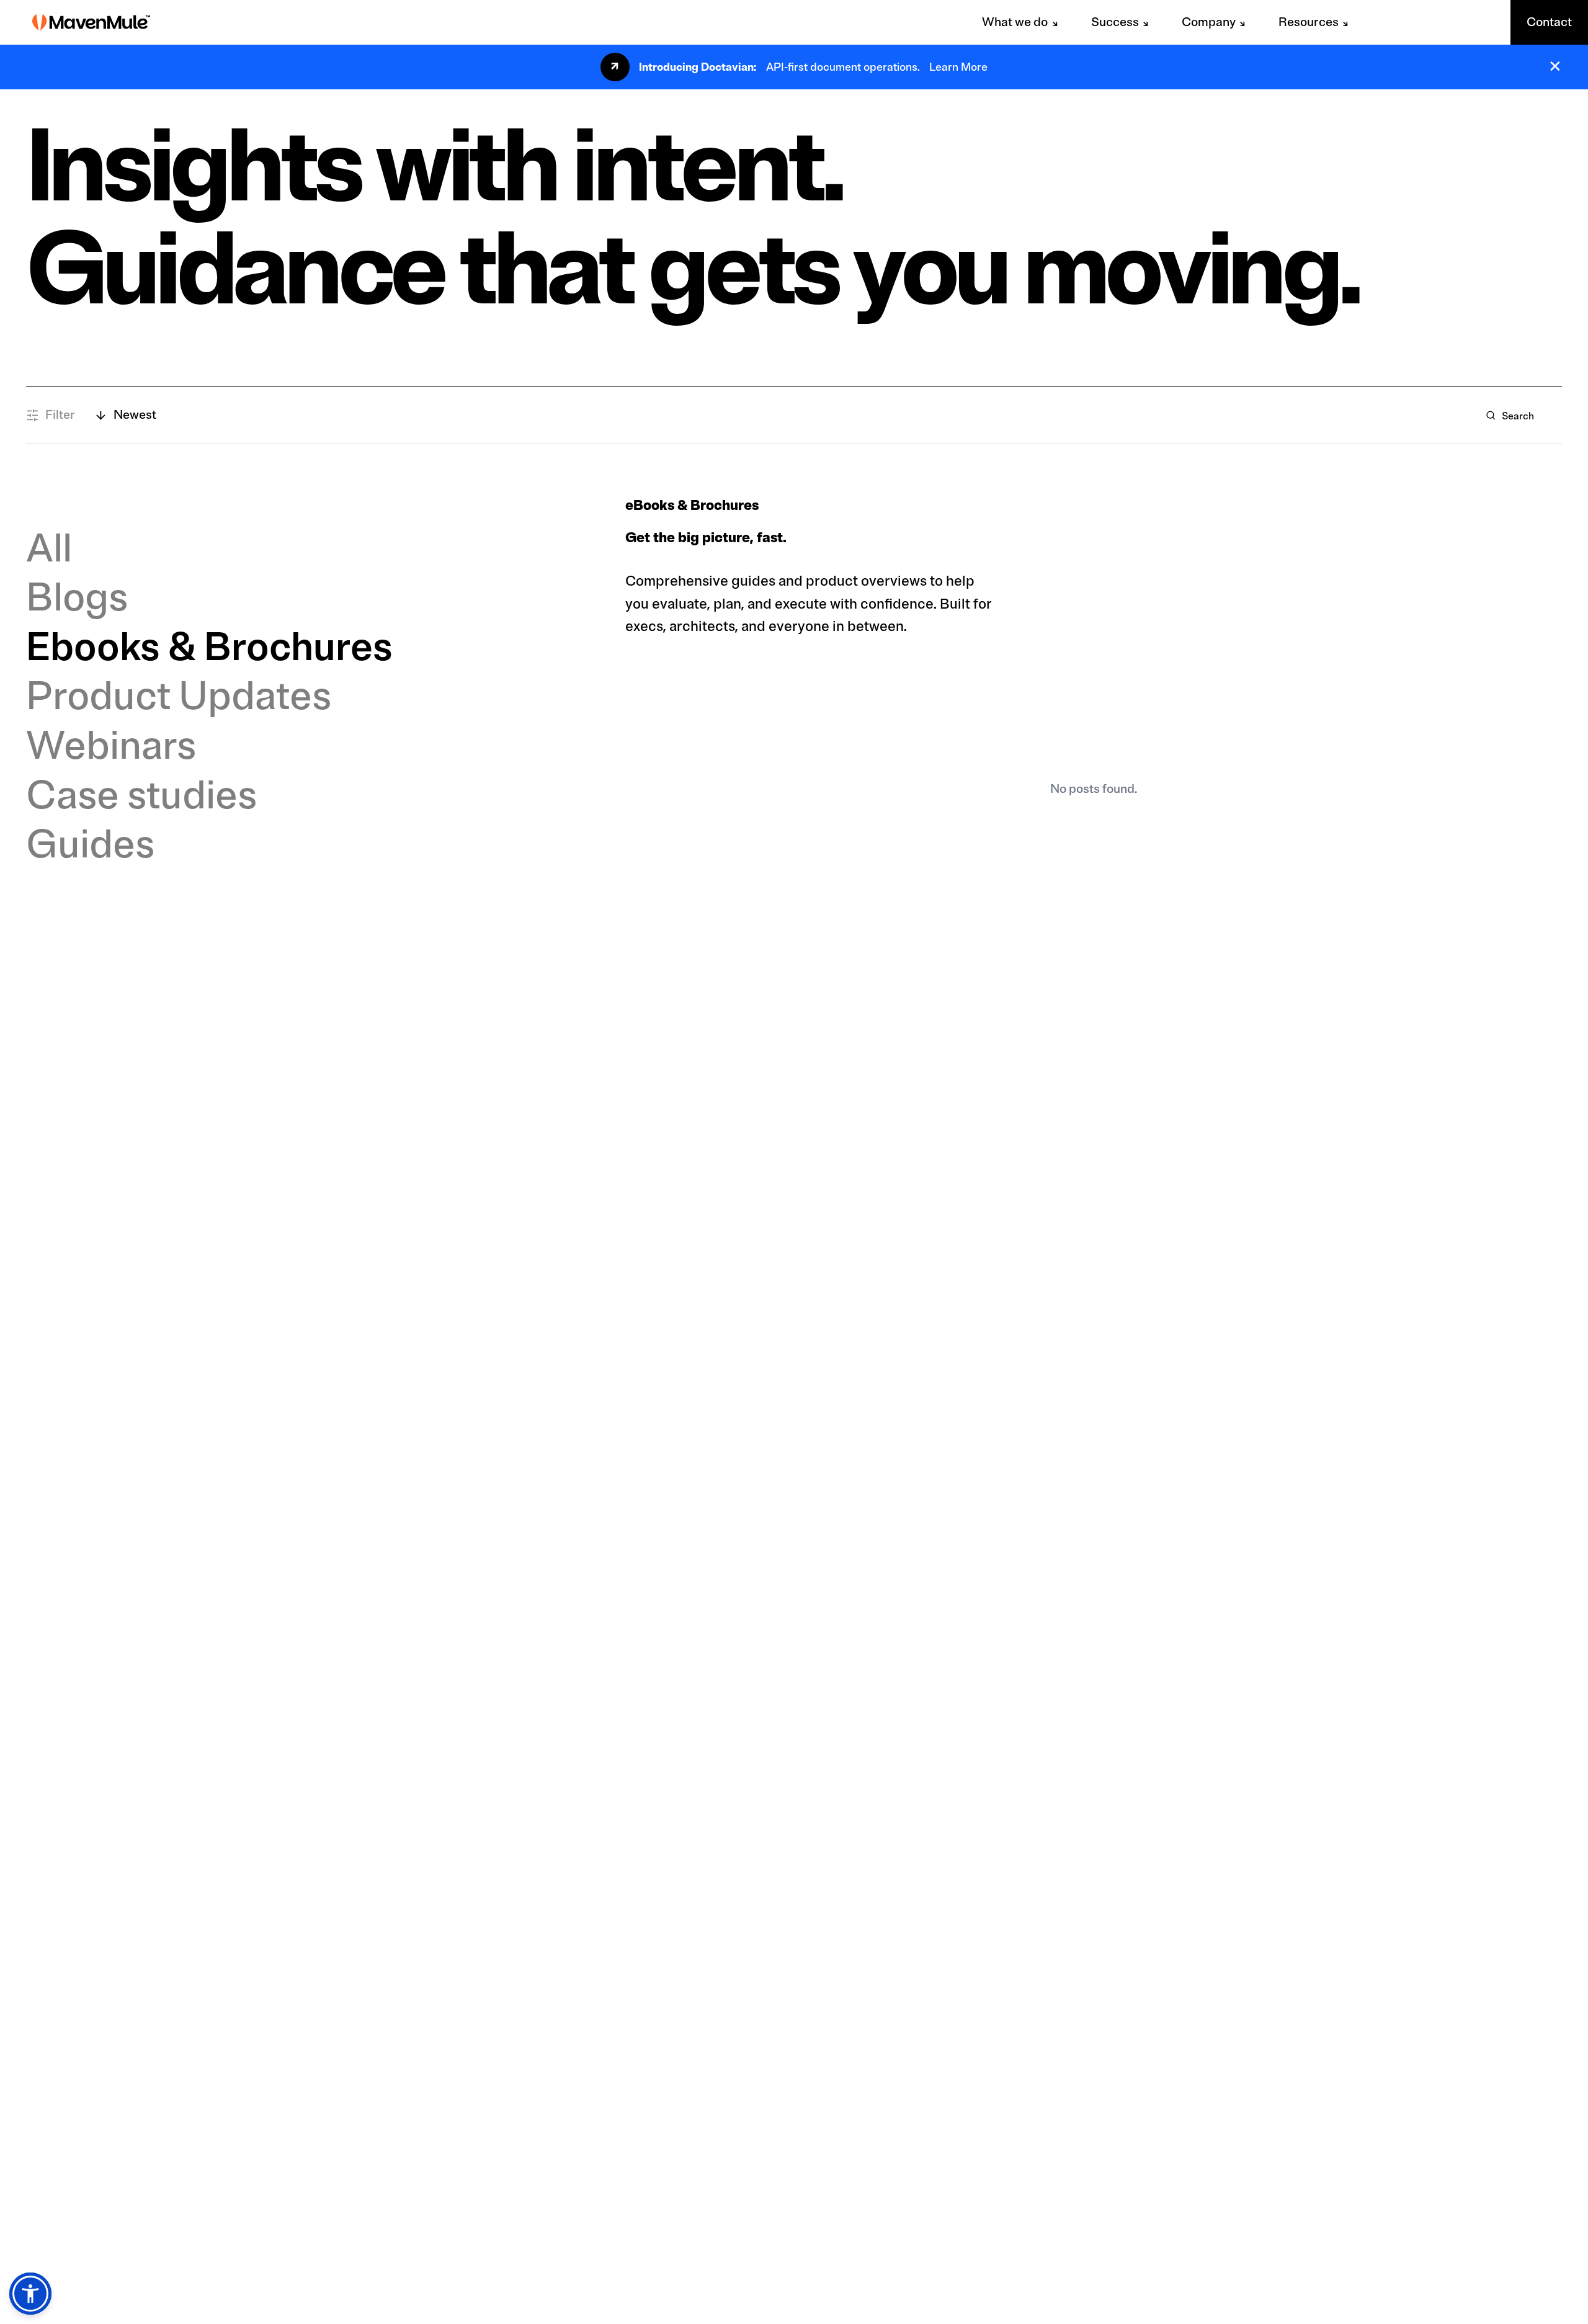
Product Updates (179, 696)
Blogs (77, 597)
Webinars (111, 746)
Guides (90, 844)
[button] (30, 2294)
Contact (1549, 22)
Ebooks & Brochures (209, 647)
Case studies (141, 795)
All (49, 548)
